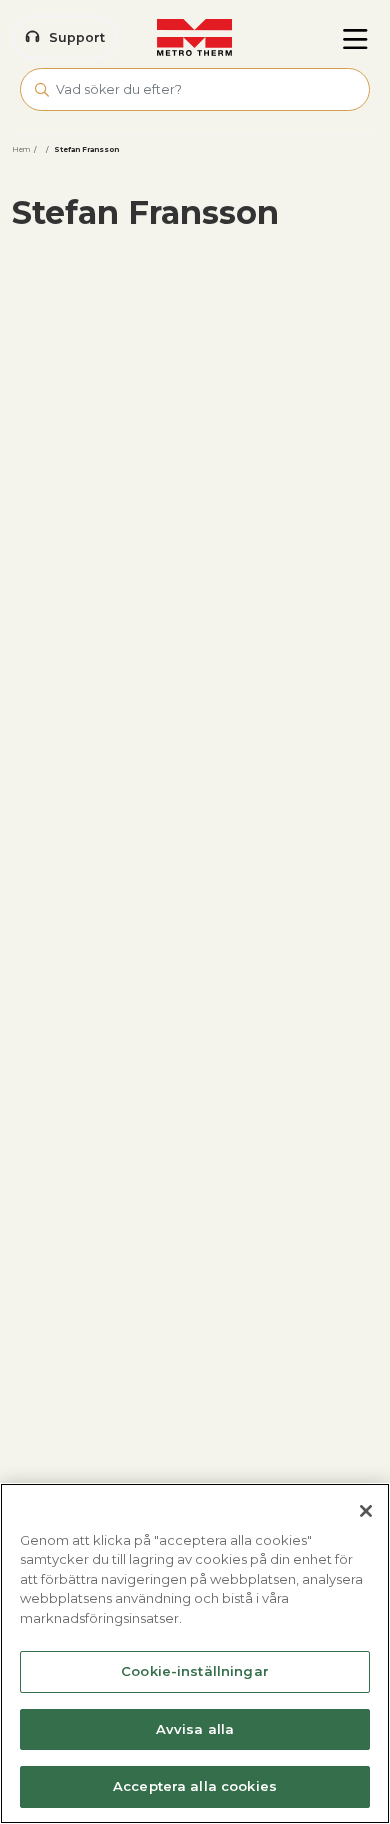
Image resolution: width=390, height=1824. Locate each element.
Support (77, 37)
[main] (195, 1653)
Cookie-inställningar (195, 1671)
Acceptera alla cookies (195, 1786)
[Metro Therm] (195, 38)
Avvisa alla (195, 1729)
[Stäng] (366, 1511)
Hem (21, 149)
